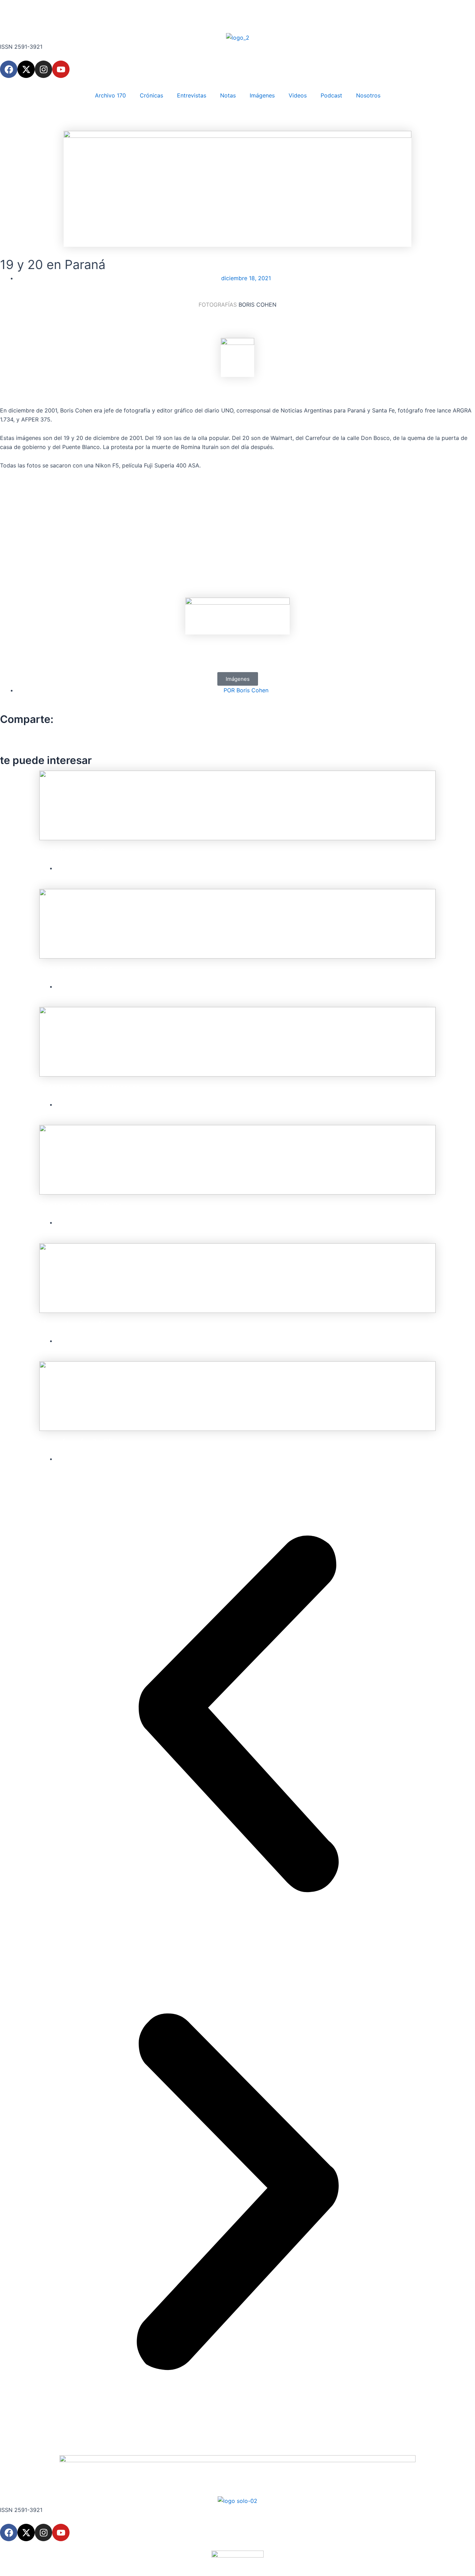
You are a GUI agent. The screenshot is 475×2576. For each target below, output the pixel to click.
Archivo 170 (110, 95)
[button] (238, 679)
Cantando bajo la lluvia (81, 1206)
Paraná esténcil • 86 (76, 970)
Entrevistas (192, 95)
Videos (298, 95)
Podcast (331, 95)
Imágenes (262, 95)
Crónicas (151, 95)
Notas (228, 95)
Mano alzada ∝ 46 (73, 1324)
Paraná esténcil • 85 (76, 1442)
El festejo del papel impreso (90, 1088)
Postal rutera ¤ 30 (72, 852)
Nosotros (368, 95)
